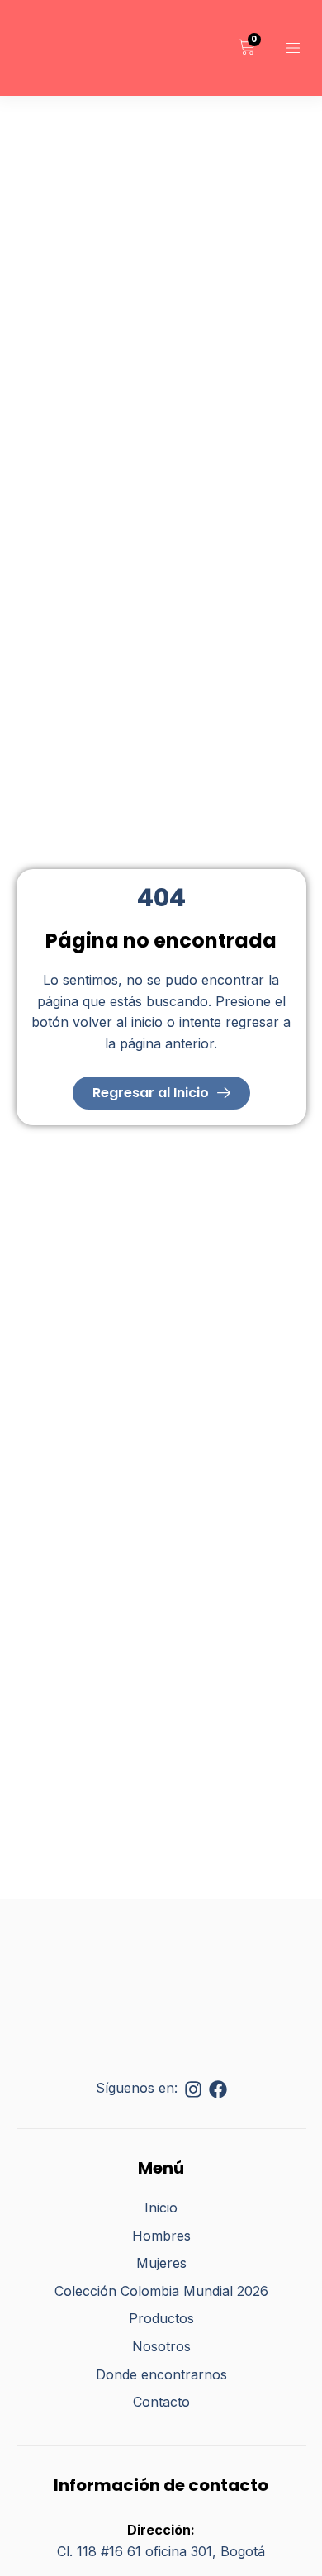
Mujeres (161, 2263)
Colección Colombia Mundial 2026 (161, 2291)
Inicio (161, 2208)
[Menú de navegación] (293, 48)
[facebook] (218, 2089)
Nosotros (161, 2346)
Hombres (161, 2236)
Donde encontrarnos (161, 2374)
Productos (161, 2318)
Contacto (161, 2402)
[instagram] (193, 2089)
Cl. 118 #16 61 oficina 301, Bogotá (161, 2551)
